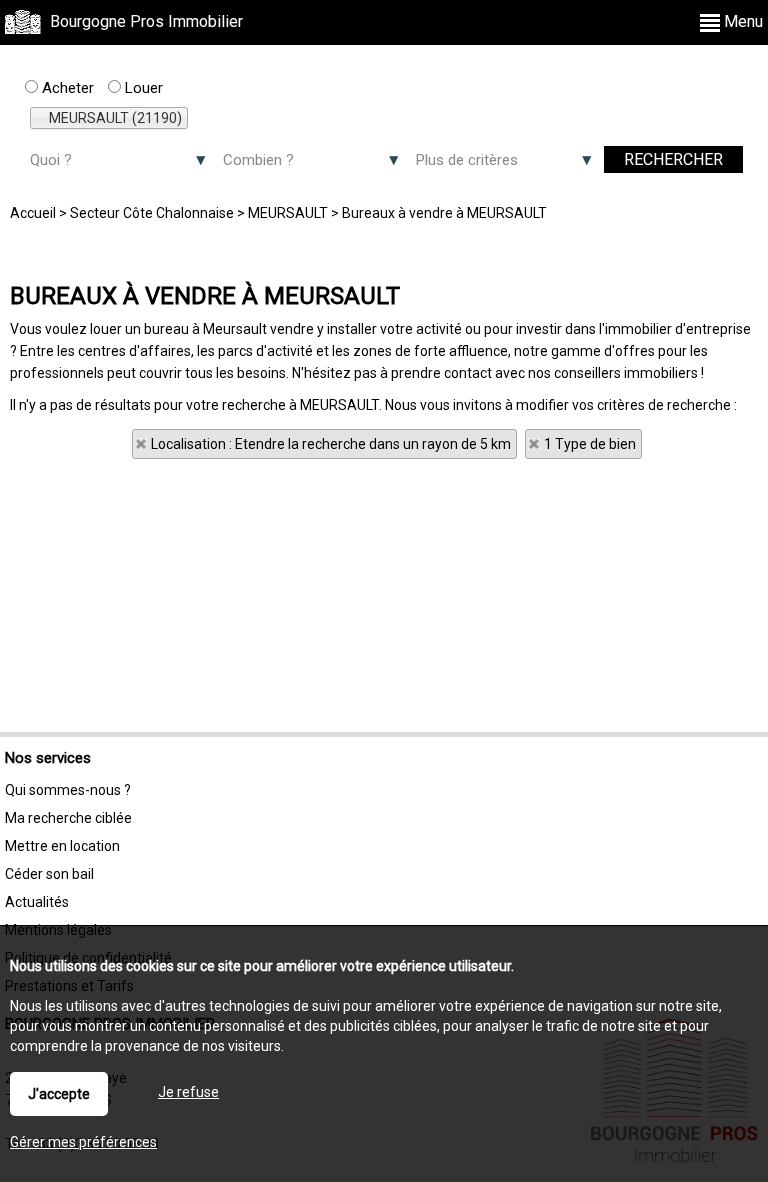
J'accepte (59, 1094)
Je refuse (188, 1092)
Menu (741, 21)
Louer (142, 88)
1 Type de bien (590, 444)
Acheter (66, 88)
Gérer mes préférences (83, 1142)
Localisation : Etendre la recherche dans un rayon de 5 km (331, 444)
